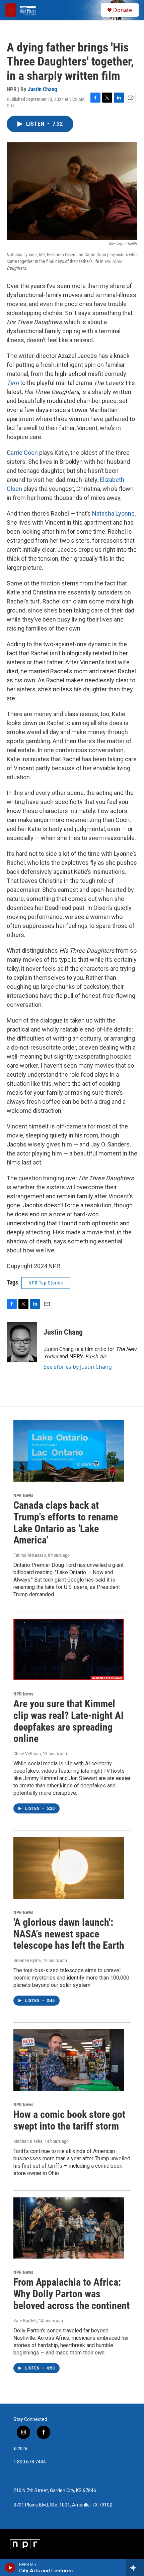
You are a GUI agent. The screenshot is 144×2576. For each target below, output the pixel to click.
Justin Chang (43, 89)
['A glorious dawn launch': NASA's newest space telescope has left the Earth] (69, 1868)
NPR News (23, 1495)
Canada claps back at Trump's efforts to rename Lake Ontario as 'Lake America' (66, 1523)
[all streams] (135, 2568)
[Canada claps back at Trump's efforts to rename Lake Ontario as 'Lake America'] (69, 1451)
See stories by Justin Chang (78, 1367)
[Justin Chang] (22, 1342)
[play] (10, 2568)
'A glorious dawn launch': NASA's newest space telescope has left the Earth (69, 1934)
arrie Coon (24, 453)
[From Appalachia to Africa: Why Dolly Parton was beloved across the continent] (69, 2228)
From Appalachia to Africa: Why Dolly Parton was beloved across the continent (71, 2294)
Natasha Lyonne (113, 513)
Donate (123, 10)
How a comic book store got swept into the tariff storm (69, 2120)
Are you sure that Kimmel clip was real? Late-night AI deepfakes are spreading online (68, 1721)
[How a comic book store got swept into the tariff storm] (69, 2060)
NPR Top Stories (46, 1283)
